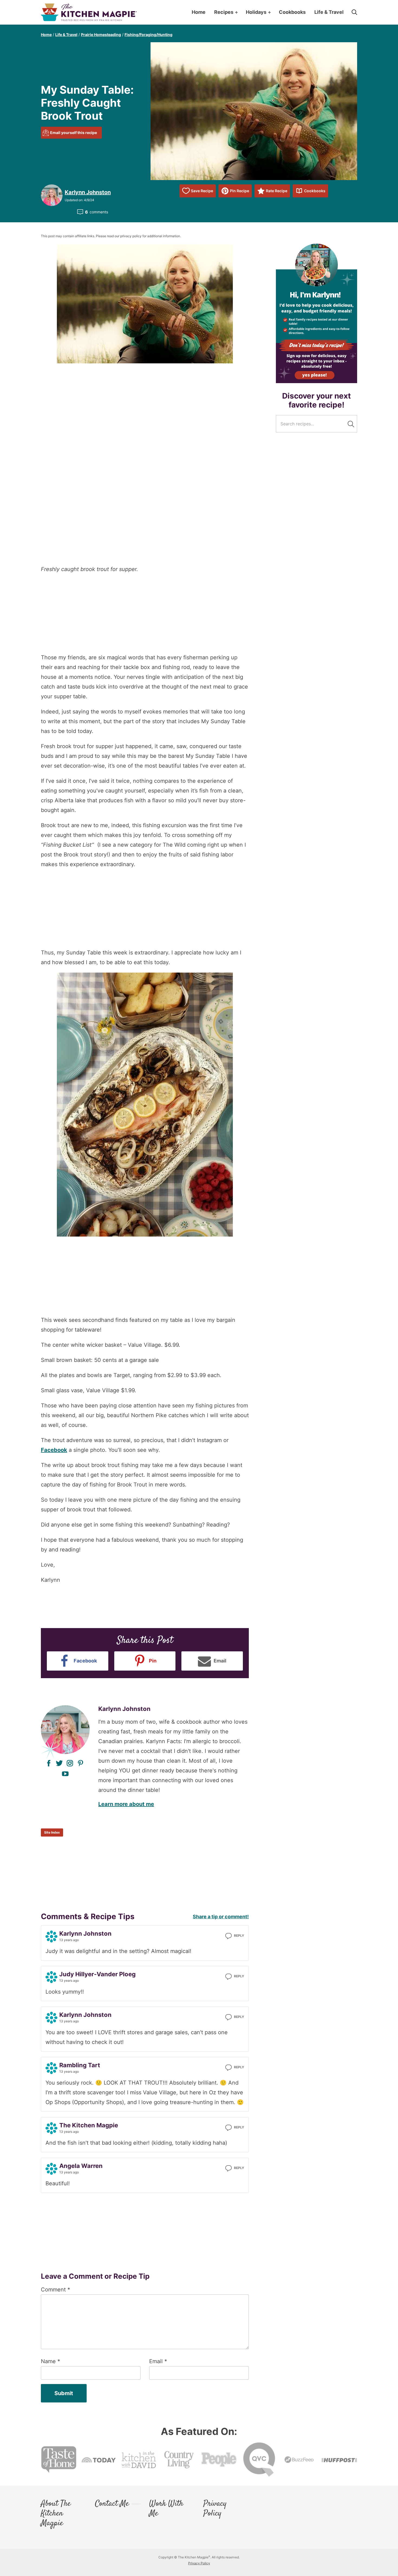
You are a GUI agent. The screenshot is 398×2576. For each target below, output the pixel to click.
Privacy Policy (215, 2509)
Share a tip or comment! (221, 1917)
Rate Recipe (277, 191)
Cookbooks (315, 191)
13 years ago (69, 1940)
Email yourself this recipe (74, 133)
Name (50, 2361)
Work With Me (166, 2509)
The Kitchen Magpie (89, 12)
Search (351, 424)
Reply (239, 1936)
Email (158, 2361)
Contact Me (112, 2504)
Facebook (54, 1450)
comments (97, 212)
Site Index (52, 1832)
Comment (56, 2290)
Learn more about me (126, 1804)
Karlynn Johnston (88, 192)
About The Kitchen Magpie (56, 2514)
